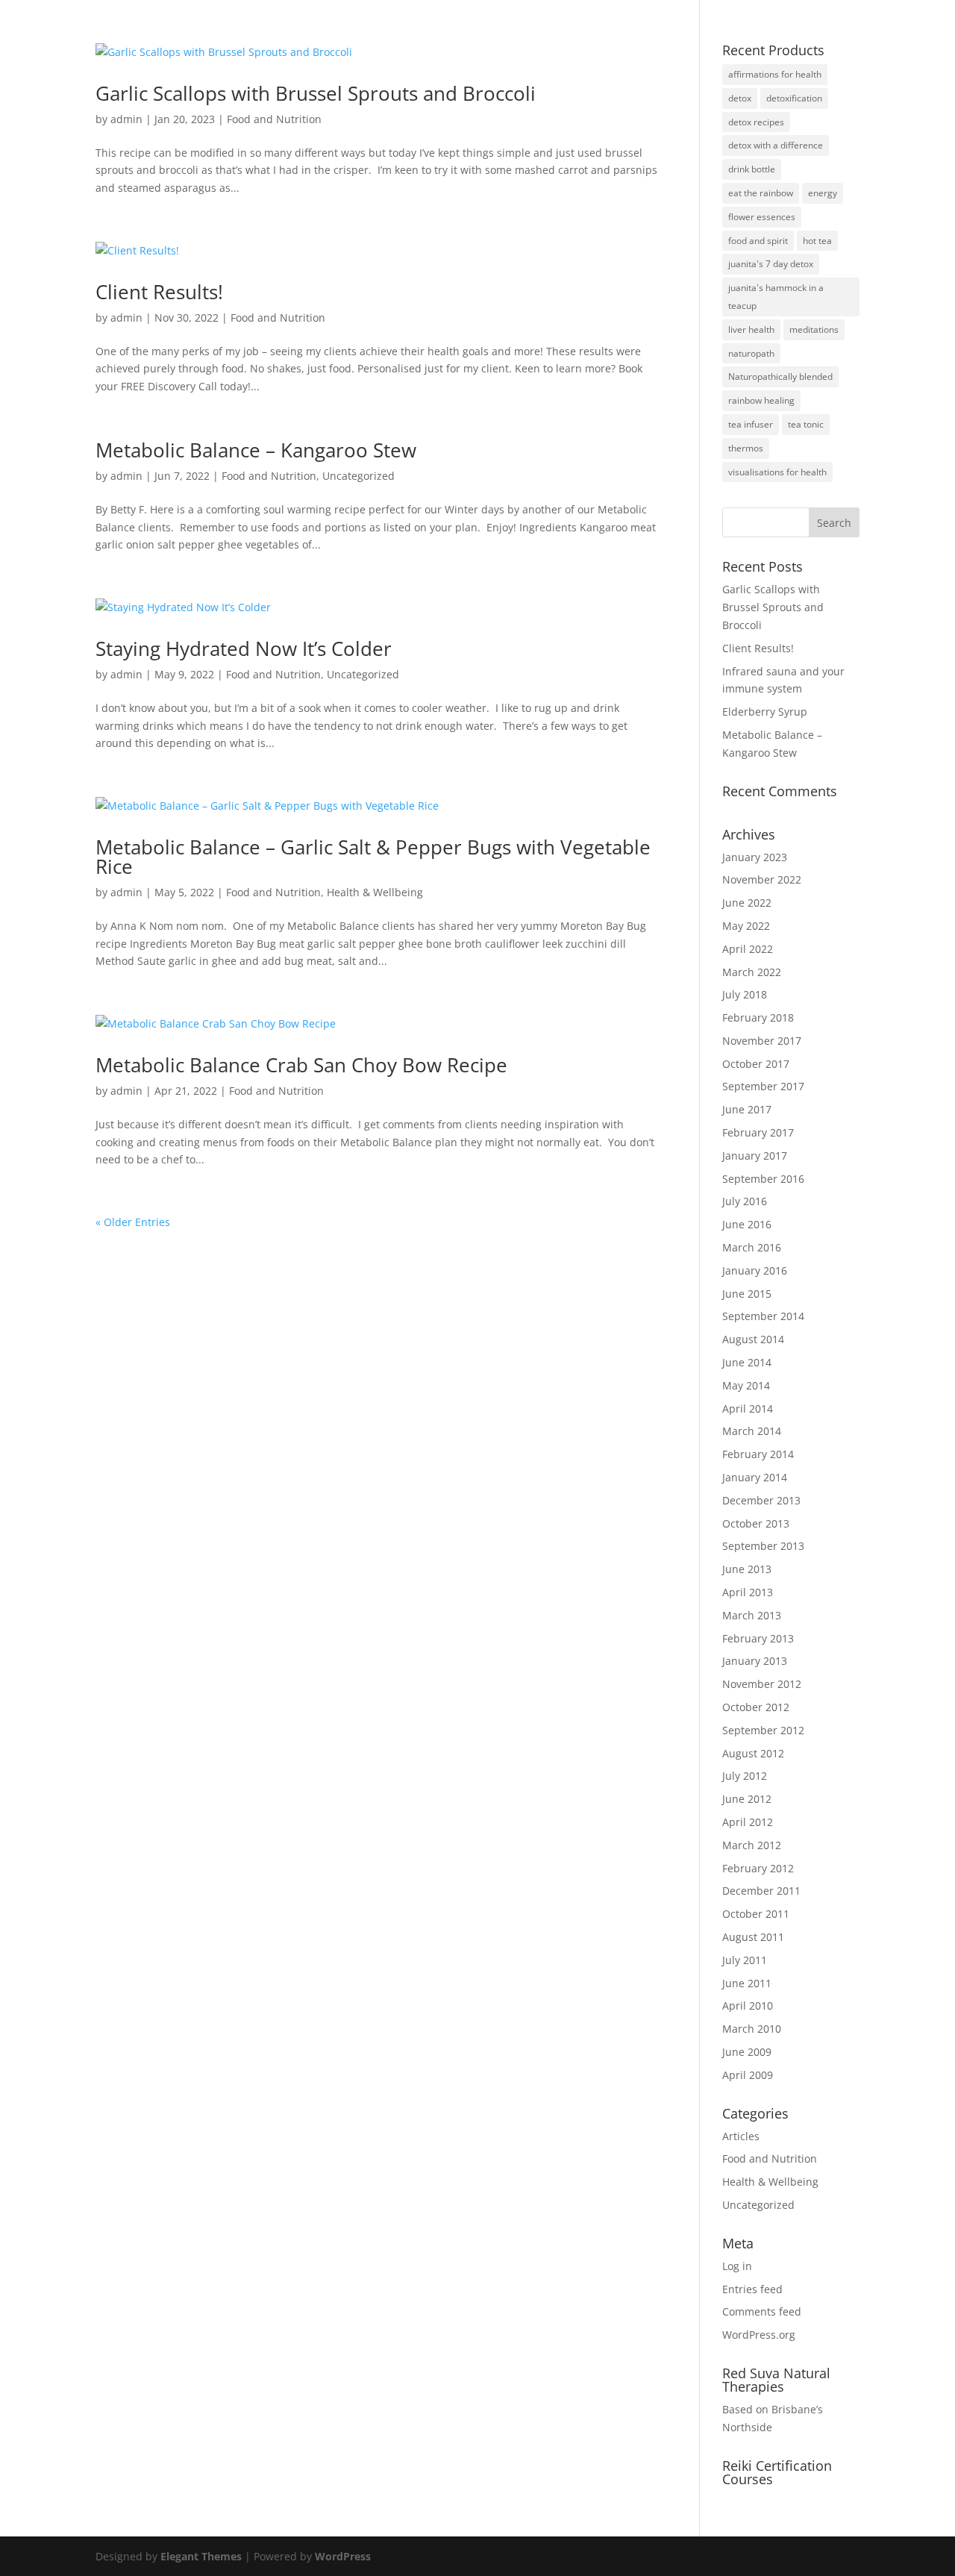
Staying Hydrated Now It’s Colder (244, 648)
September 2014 (763, 1316)
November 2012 (762, 1684)
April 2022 (748, 949)
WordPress (343, 2556)
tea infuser (751, 424)
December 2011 (761, 1891)
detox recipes (756, 122)
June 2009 (747, 2052)
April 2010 (748, 2006)
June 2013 (747, 1569)
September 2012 (763, 1730)
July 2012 (745, 1776)
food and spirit (758, 241)
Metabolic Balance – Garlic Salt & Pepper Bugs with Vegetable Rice (373, 857)
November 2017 (762, 1041)
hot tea (817, 241)
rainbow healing (761, 400)
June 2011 (747, 1983)
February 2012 (758, 1868)
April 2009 (748, 2075)
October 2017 (756, 1064)
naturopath (751, 353)
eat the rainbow (761, 193)
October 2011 (756, 1914)
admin (126, 119)
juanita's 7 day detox (771, 264)
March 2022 (752, 972)
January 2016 (755, 1270)
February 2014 (758, 1454)
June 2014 (747, 1362)
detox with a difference (776, 145)
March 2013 (752, 1615)
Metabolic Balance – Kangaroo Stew (256, 450)
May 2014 (746, 1385)
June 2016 (747, 1224)
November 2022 (762, 879)
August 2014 (753, 1339)
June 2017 (747, 1109)
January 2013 (755, 1661)
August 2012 (753, 1753)
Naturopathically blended (780, 376)
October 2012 (756, 1707)
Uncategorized (358, 476)
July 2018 (745, 994)
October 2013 (756, 1523)
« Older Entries (133, 1222)
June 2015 (747, 1294)
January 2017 (755, 1156)
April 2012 (748, 1822)
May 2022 (746, 926)
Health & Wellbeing (375, 892)
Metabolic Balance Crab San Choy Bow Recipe (301, 1065)
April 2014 (748, 1409)
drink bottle (752, 169)
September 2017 (763, 1086)
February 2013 (758, 1638)
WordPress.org (759, 2335)
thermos (746, 448)
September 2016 (763, 1179)
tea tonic (806, 424)
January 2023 (755, 857)
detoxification (794, 98)
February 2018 (758, 1017)
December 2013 (761, 1500)
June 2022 (747, 903)
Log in (737, 2266)
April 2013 (748, 1592)
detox (740, 98)
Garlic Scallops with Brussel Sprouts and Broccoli (316, 93)
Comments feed (762, 2311)
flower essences (762, 217)
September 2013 (763, 1546)
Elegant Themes (201, 2556)
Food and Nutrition (274, 119)
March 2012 (752, 1845)
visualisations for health (777, 472)
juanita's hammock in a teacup (776, 297)
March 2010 (752, 2029)
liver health (751, 329)
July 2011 (745, 1960)
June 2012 (747, 1799)
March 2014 (752, 1431)
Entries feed (752, 2289)
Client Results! (159, 292)
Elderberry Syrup (765, 712)
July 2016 (745, 1201)
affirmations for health (775, 74)
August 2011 (753, 1937)
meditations (814, 329)
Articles (741, 2136)
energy (823, 193)
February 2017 (758, 1132)
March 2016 (752, 1247)
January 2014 (755, 1477)
